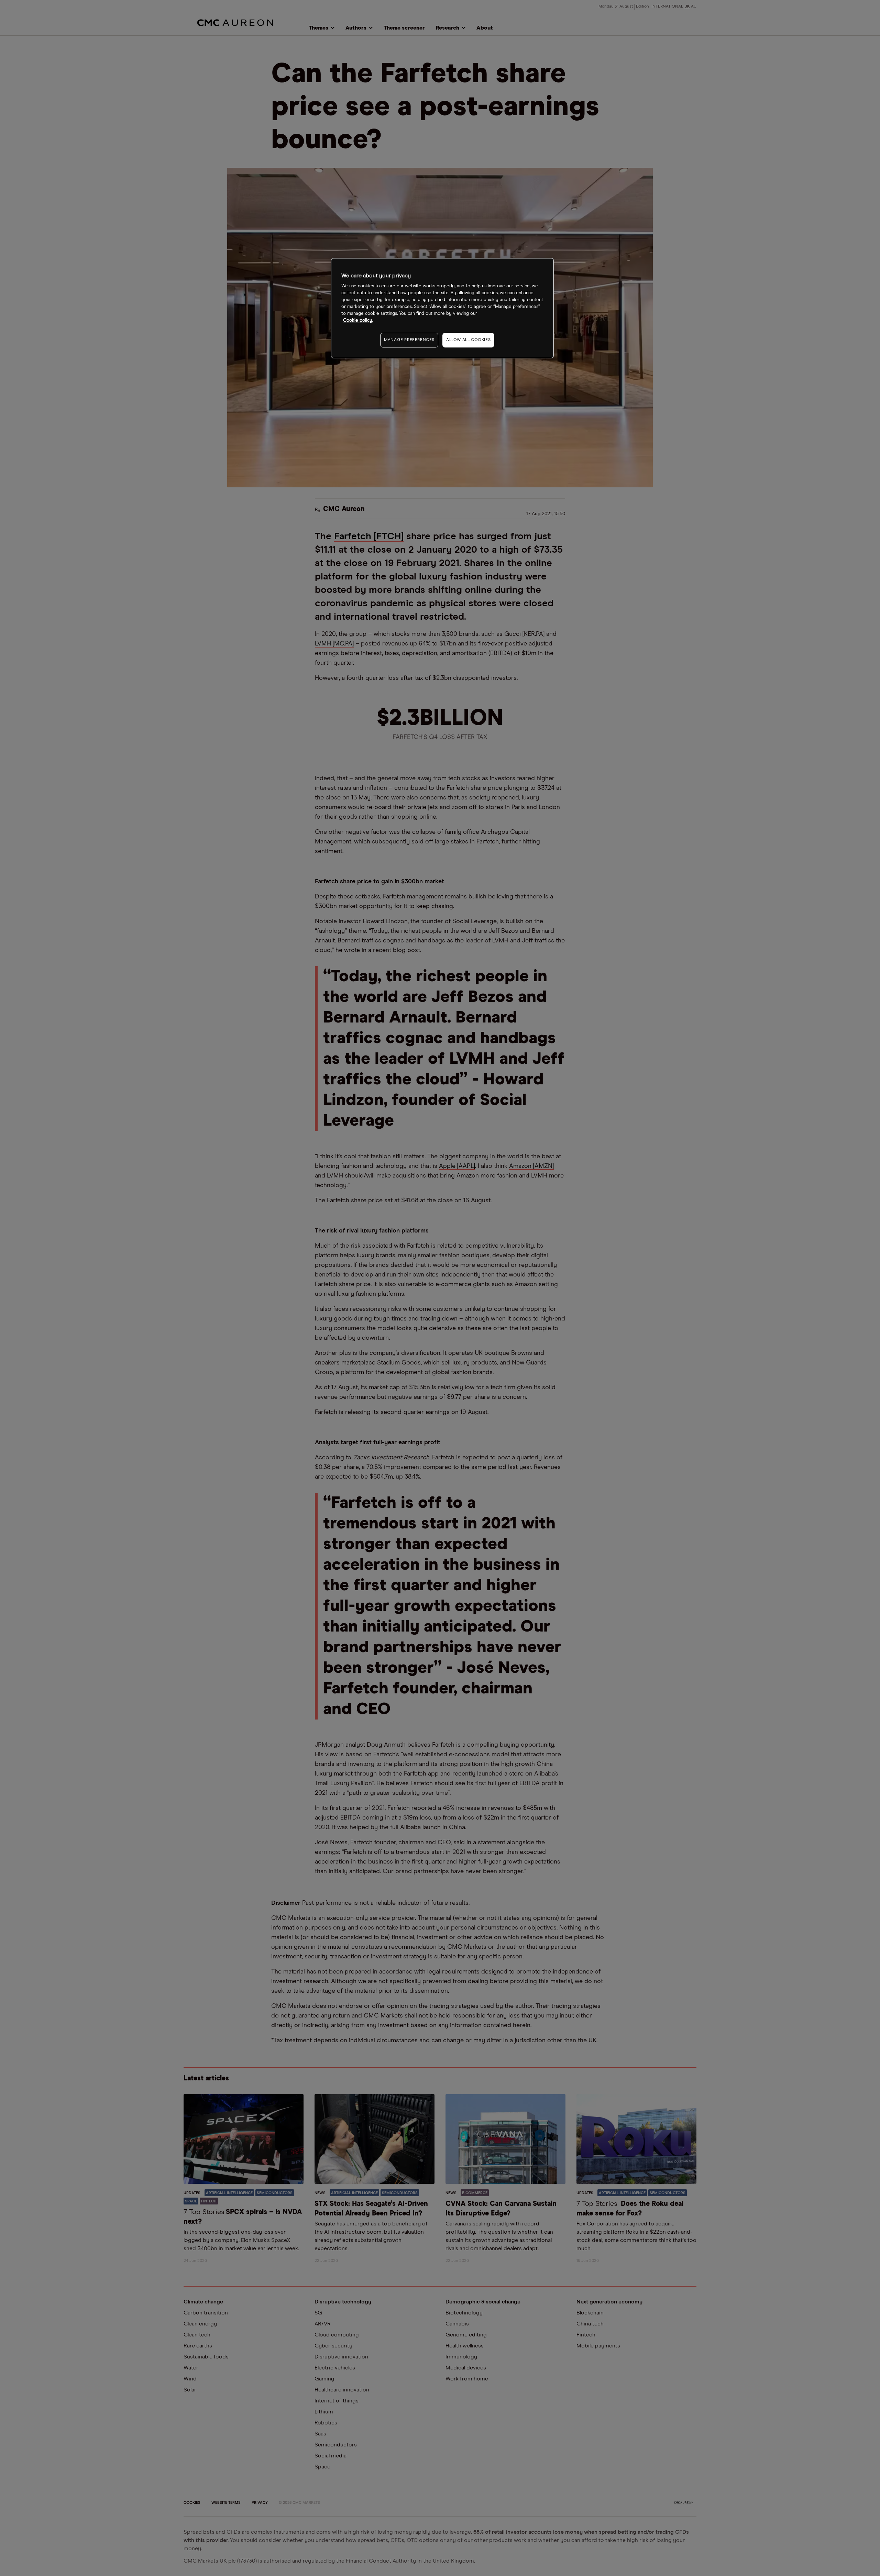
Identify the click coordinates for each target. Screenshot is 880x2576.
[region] (442, 308)
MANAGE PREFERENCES (409, 340)
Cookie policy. (358, 320)
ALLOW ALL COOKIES (468, 340)
